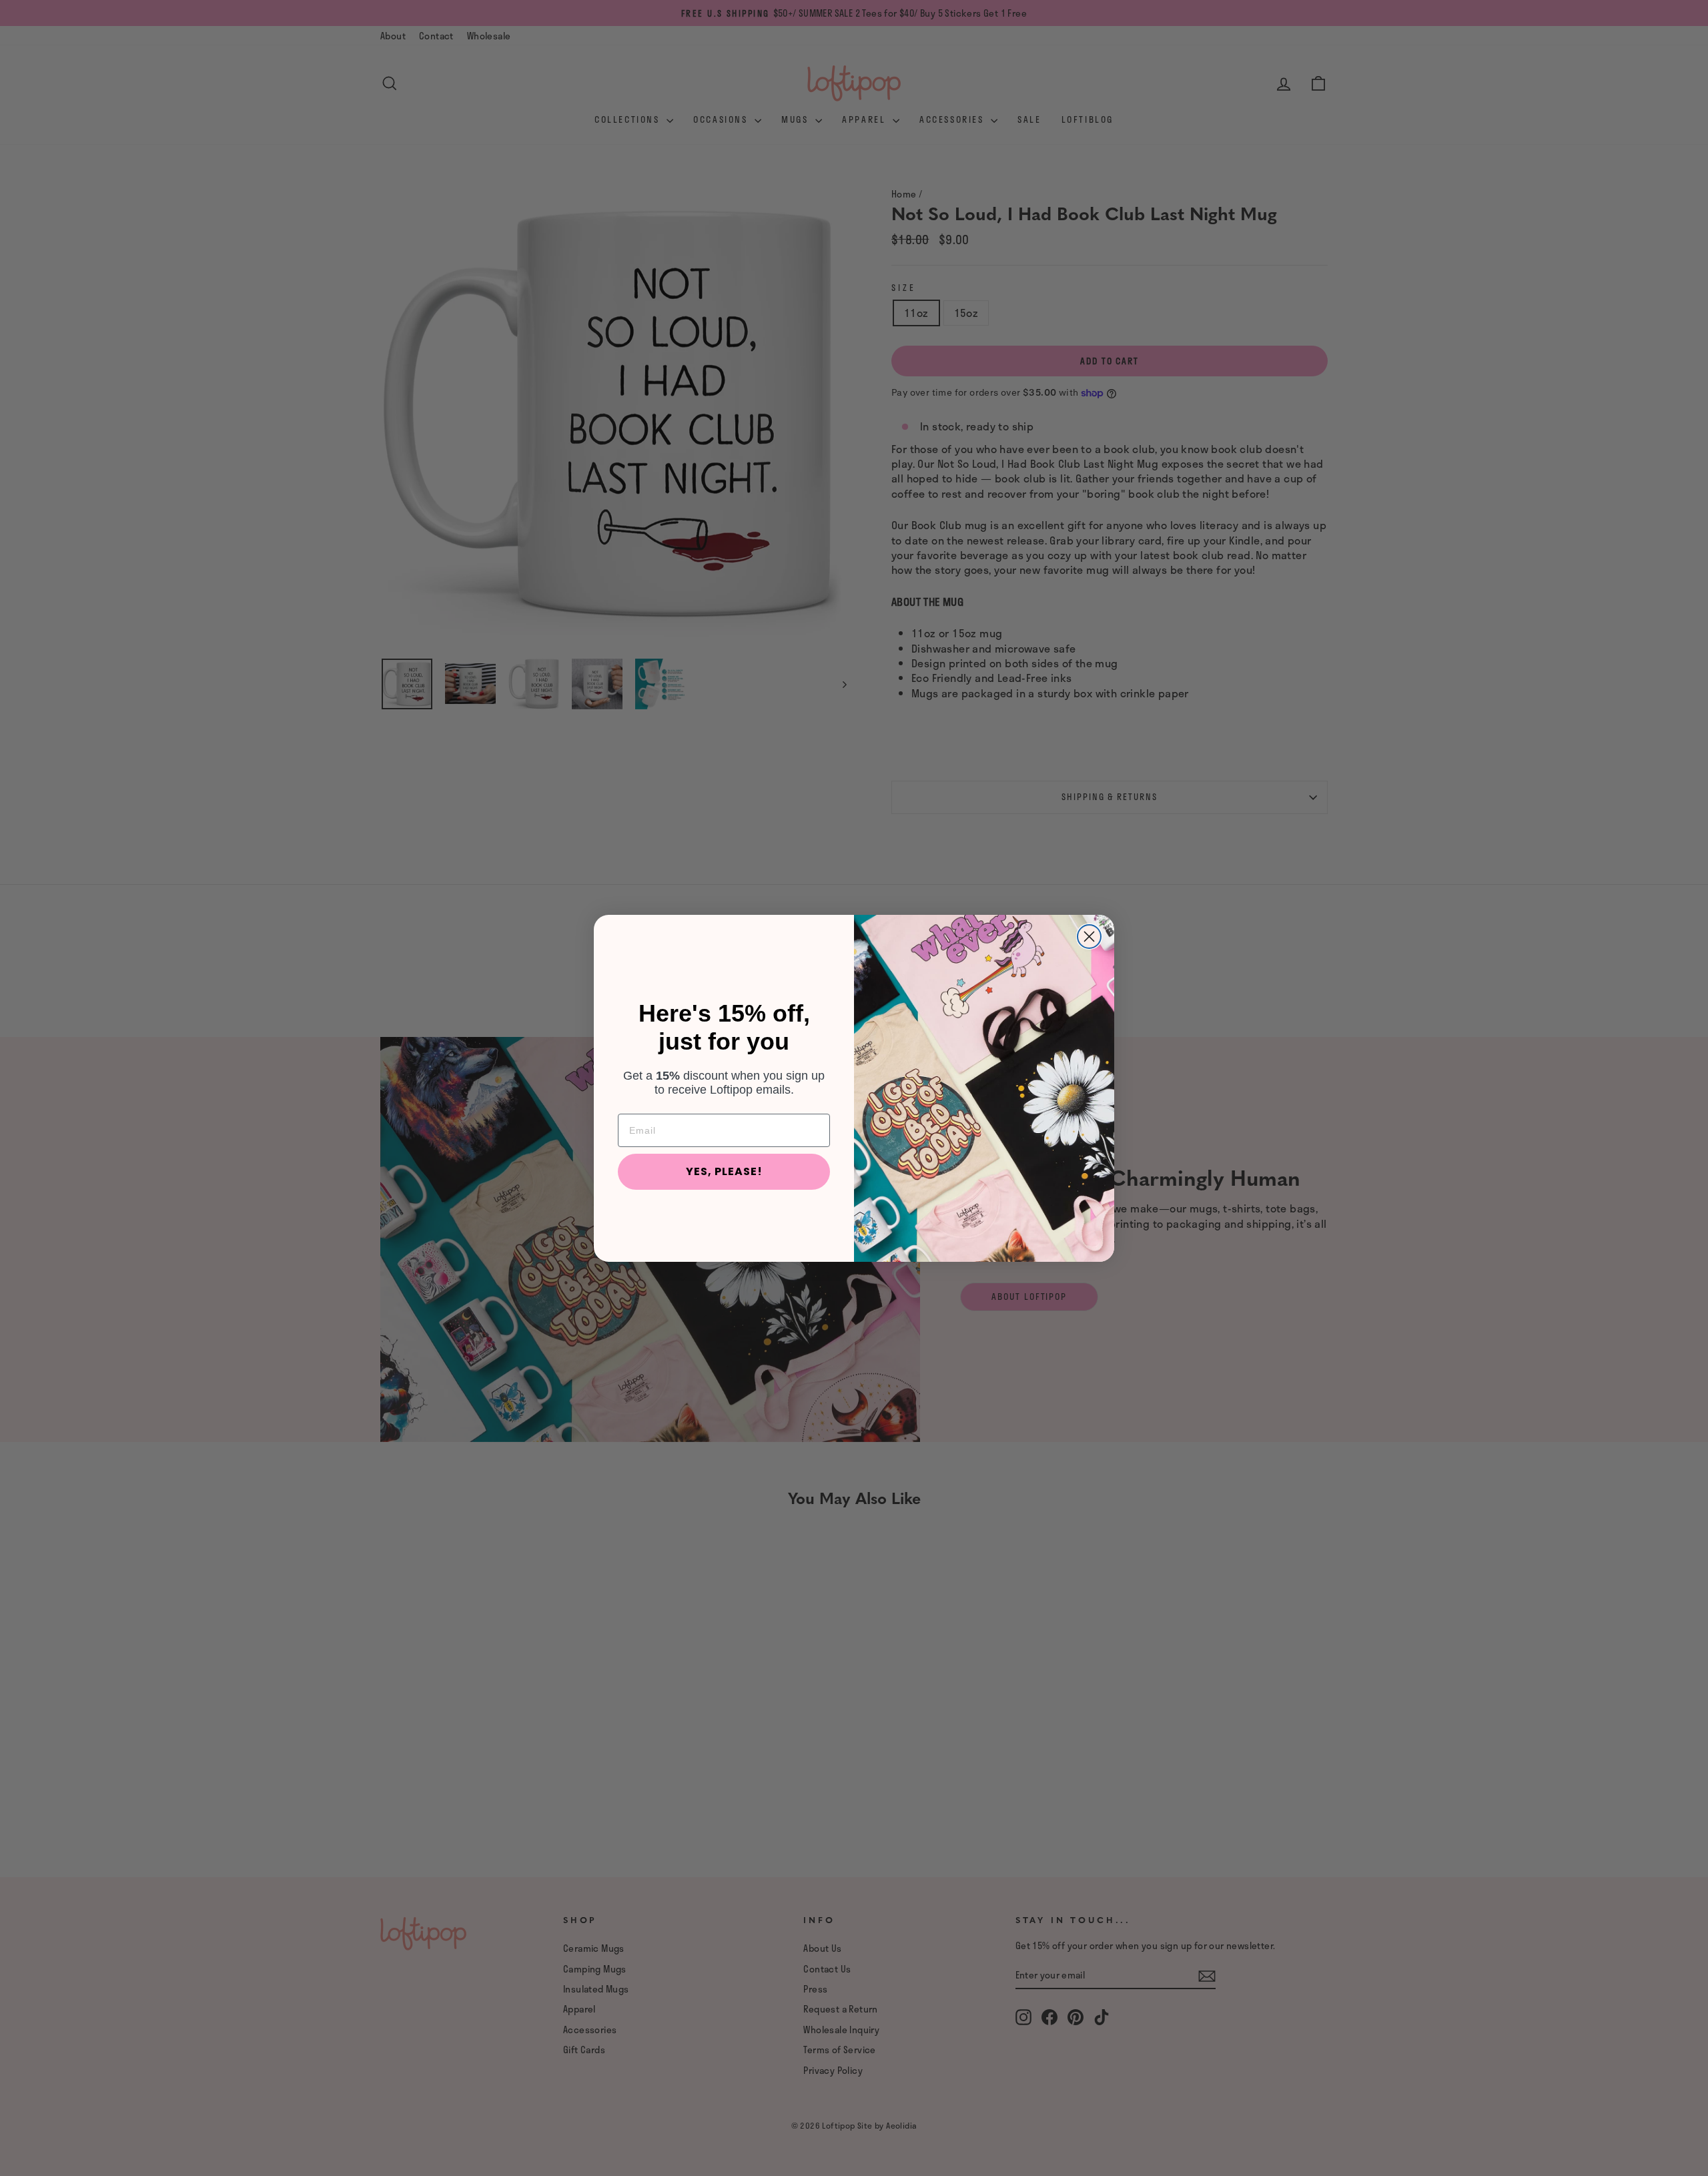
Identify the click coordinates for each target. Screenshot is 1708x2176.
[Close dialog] (1089, 937)
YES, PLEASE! (724, 1171)
